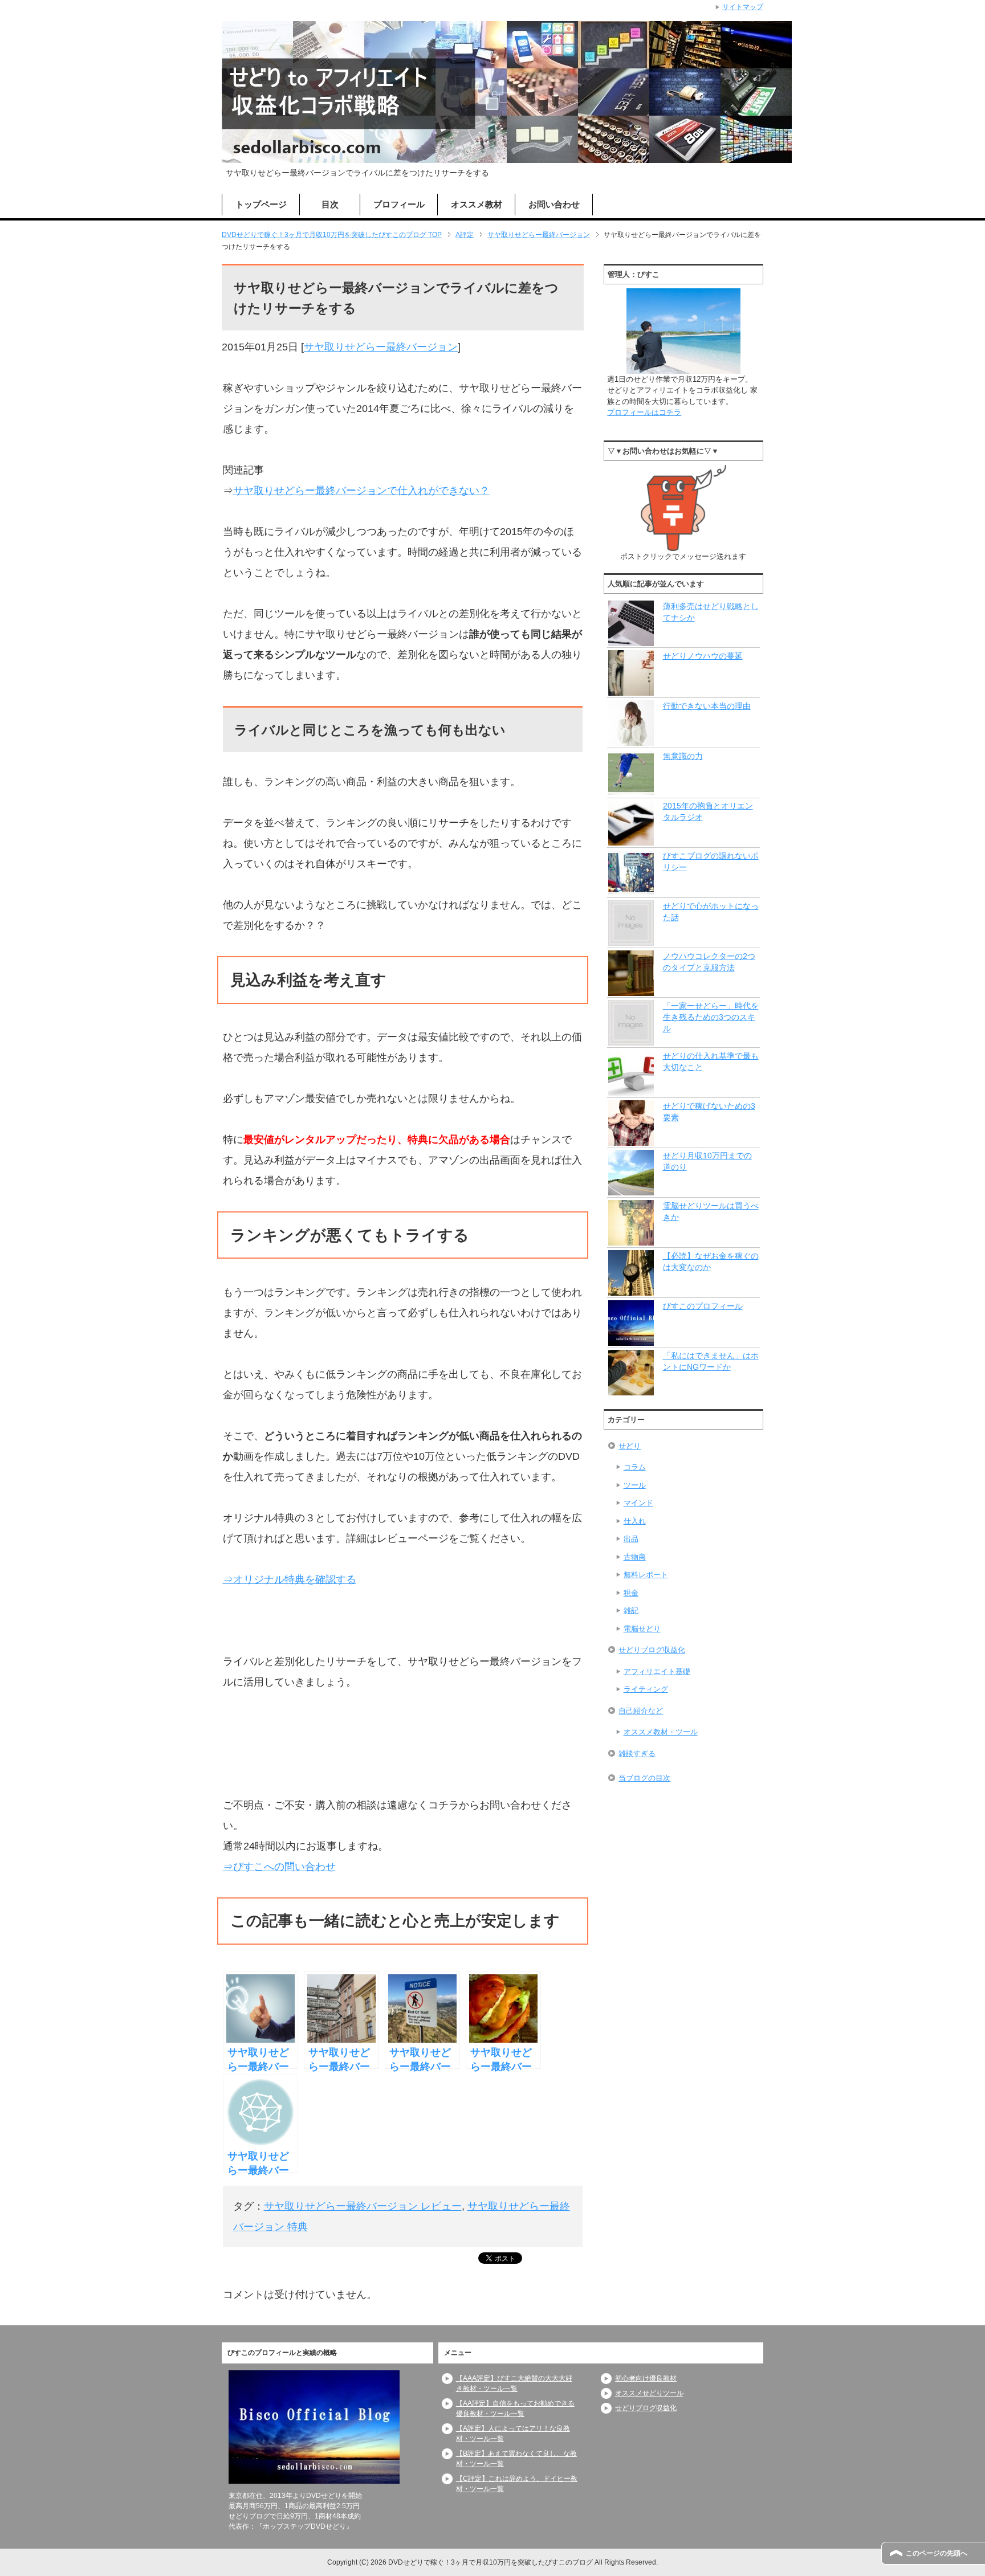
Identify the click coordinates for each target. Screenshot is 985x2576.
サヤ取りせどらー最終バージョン (381, 347)
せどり (630, 1446)
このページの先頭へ (937, 2553)
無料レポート (646, 1575)
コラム (635, 1467)
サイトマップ (743, 7)
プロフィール (399, 204)
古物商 (635, 1557)
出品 (631, 1539)
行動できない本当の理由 (707, 706)
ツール (635, 1485)
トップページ (261, 204)
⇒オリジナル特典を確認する (290, 1579)
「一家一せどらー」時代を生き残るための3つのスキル (711, 1017)
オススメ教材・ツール (661, 1732)
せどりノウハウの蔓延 (703, 656)
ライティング (646, 1689)
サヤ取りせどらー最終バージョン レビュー (363, 2206)
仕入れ (635, 1521)
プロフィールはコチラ (644, 412)
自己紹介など (641, 1711)
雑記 (631, 1610)
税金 (631, 1593)
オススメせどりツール (649, 2393)
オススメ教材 (477, 204)
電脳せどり (642, 1629)
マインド (638, 1503)
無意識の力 (683, 756)
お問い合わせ (554, 204)
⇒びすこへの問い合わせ (279, 1867)
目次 (330, 204)
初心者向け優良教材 (646, 2378)
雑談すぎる (637, 1754)
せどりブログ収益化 (652, 1650)
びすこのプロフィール (703, 1306)
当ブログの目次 (644, 1778)
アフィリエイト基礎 (657, 1671)
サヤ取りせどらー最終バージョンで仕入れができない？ (361, 491)
